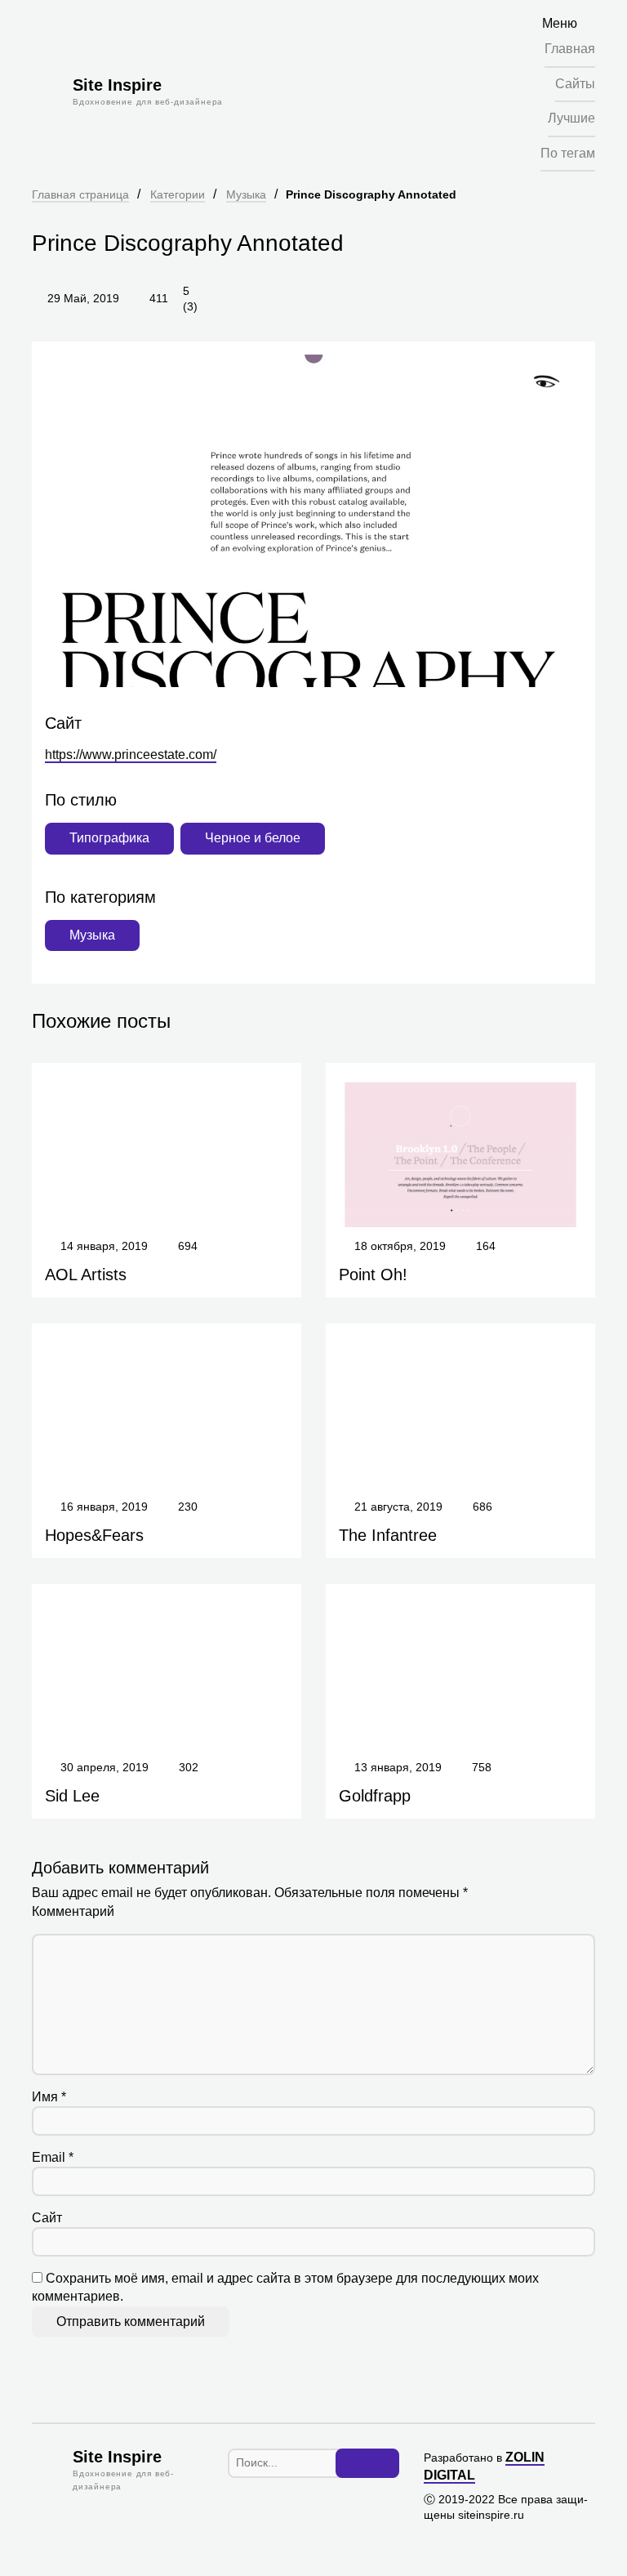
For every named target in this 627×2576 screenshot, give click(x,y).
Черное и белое (253, 838)
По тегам (568, 153)
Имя (49, 2097)
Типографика (109, 838)
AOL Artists (86, 1275)
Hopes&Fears (94, 1535)
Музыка (246, 194)
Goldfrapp (375, 1796)
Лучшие (571, 118)
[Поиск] (367, 2463)
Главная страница (80, 194)
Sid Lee (72, 1796)
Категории (178, 194)
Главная (570, 49)
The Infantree (388, 1535)
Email (53, 2157)
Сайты (575, 84)
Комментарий (73, 1911)
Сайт (47, 2218)
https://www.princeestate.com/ (131, 754)
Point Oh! (373, 1275)
